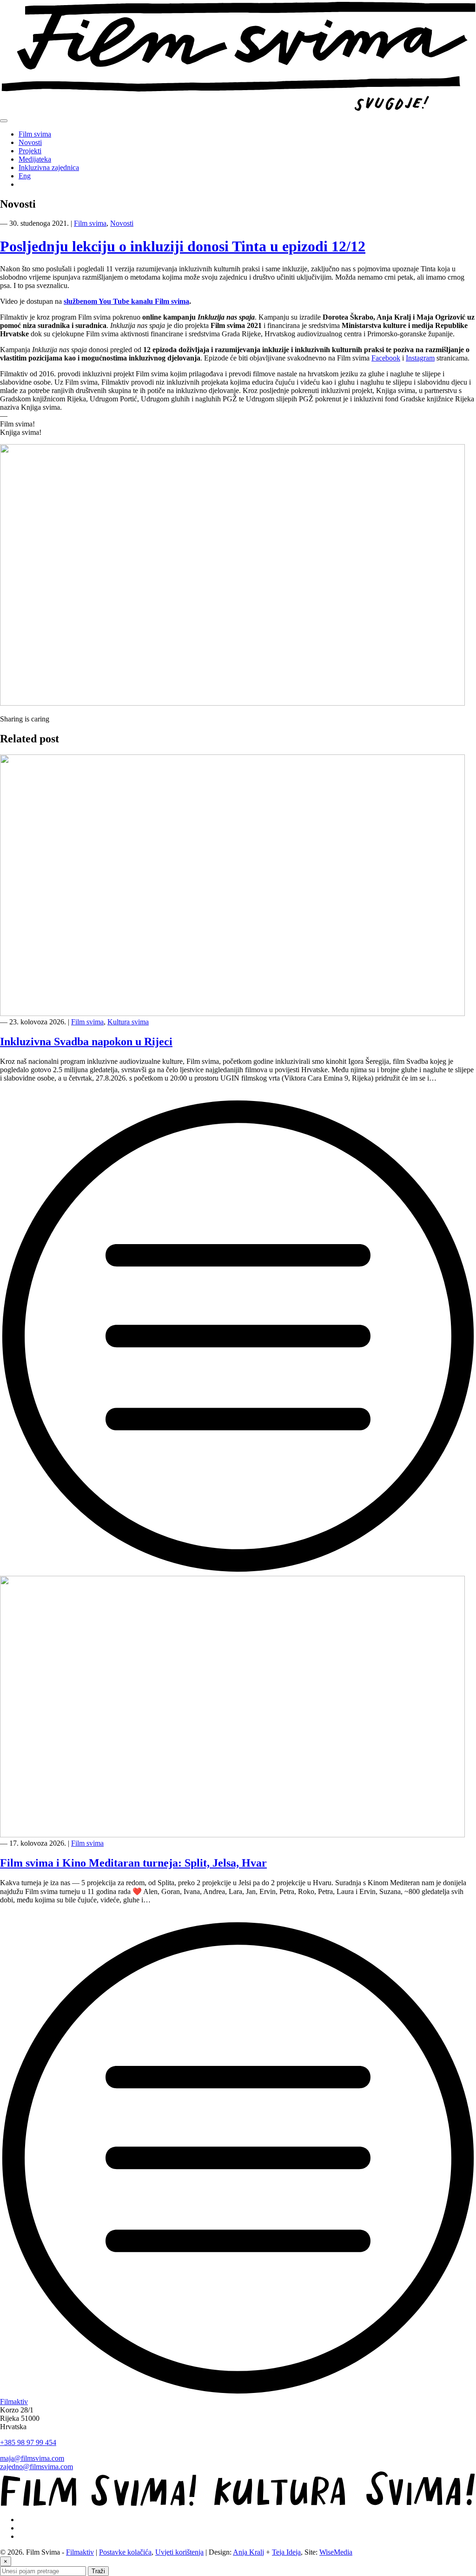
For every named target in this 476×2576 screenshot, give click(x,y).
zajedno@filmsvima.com (36, 2467)
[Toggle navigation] (4, 121)
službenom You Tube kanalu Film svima (126, 301)
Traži (98, 2571)
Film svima (35, 134)
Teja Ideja (286, 2552)
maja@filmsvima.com (32, 2458)
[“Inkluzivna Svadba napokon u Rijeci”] (238, 1571)
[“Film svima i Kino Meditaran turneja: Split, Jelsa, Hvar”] (238, 2393)
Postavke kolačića (125, 2552)
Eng (25, 176)
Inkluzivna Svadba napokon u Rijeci (86, 1042)
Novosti (30, 142)
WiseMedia (336, 2552)
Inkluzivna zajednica (49, 167)
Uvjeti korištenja (179, 2552)
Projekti (30, 151)
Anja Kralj (248, 2552)
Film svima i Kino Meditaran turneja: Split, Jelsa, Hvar (133, 1863)
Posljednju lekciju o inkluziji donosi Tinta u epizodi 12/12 (183, 246)
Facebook (386, 358)
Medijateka (35, 159)
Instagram (420, 358)
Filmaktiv (14, 2402)
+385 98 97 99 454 (28, 2442)
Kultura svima (128, 1022)
